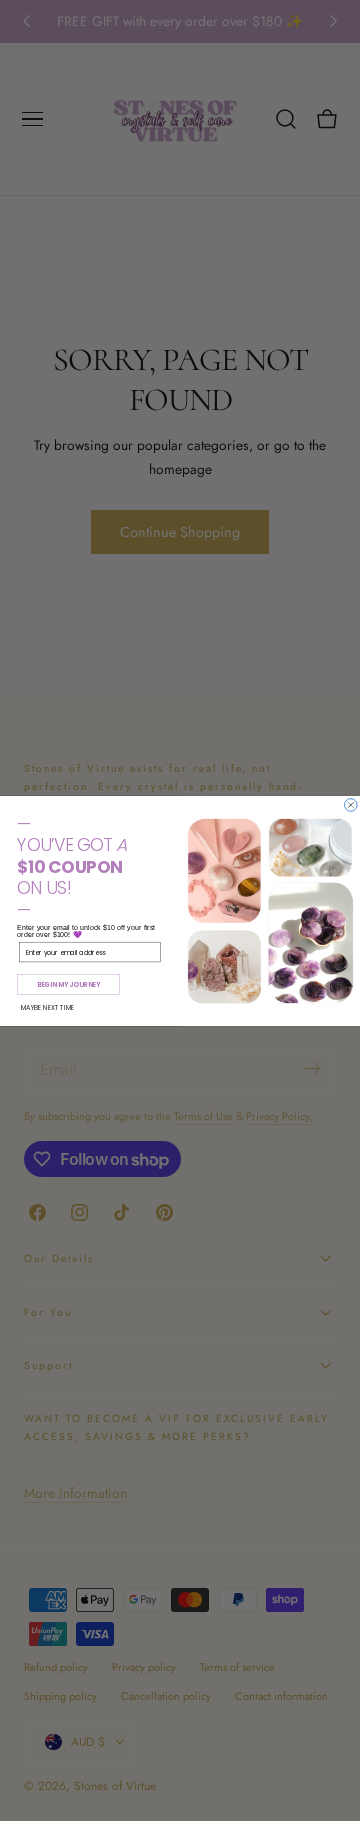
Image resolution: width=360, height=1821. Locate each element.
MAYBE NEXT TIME (48, 1007)
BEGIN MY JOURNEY (69, 983)
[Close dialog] (351, 804)
